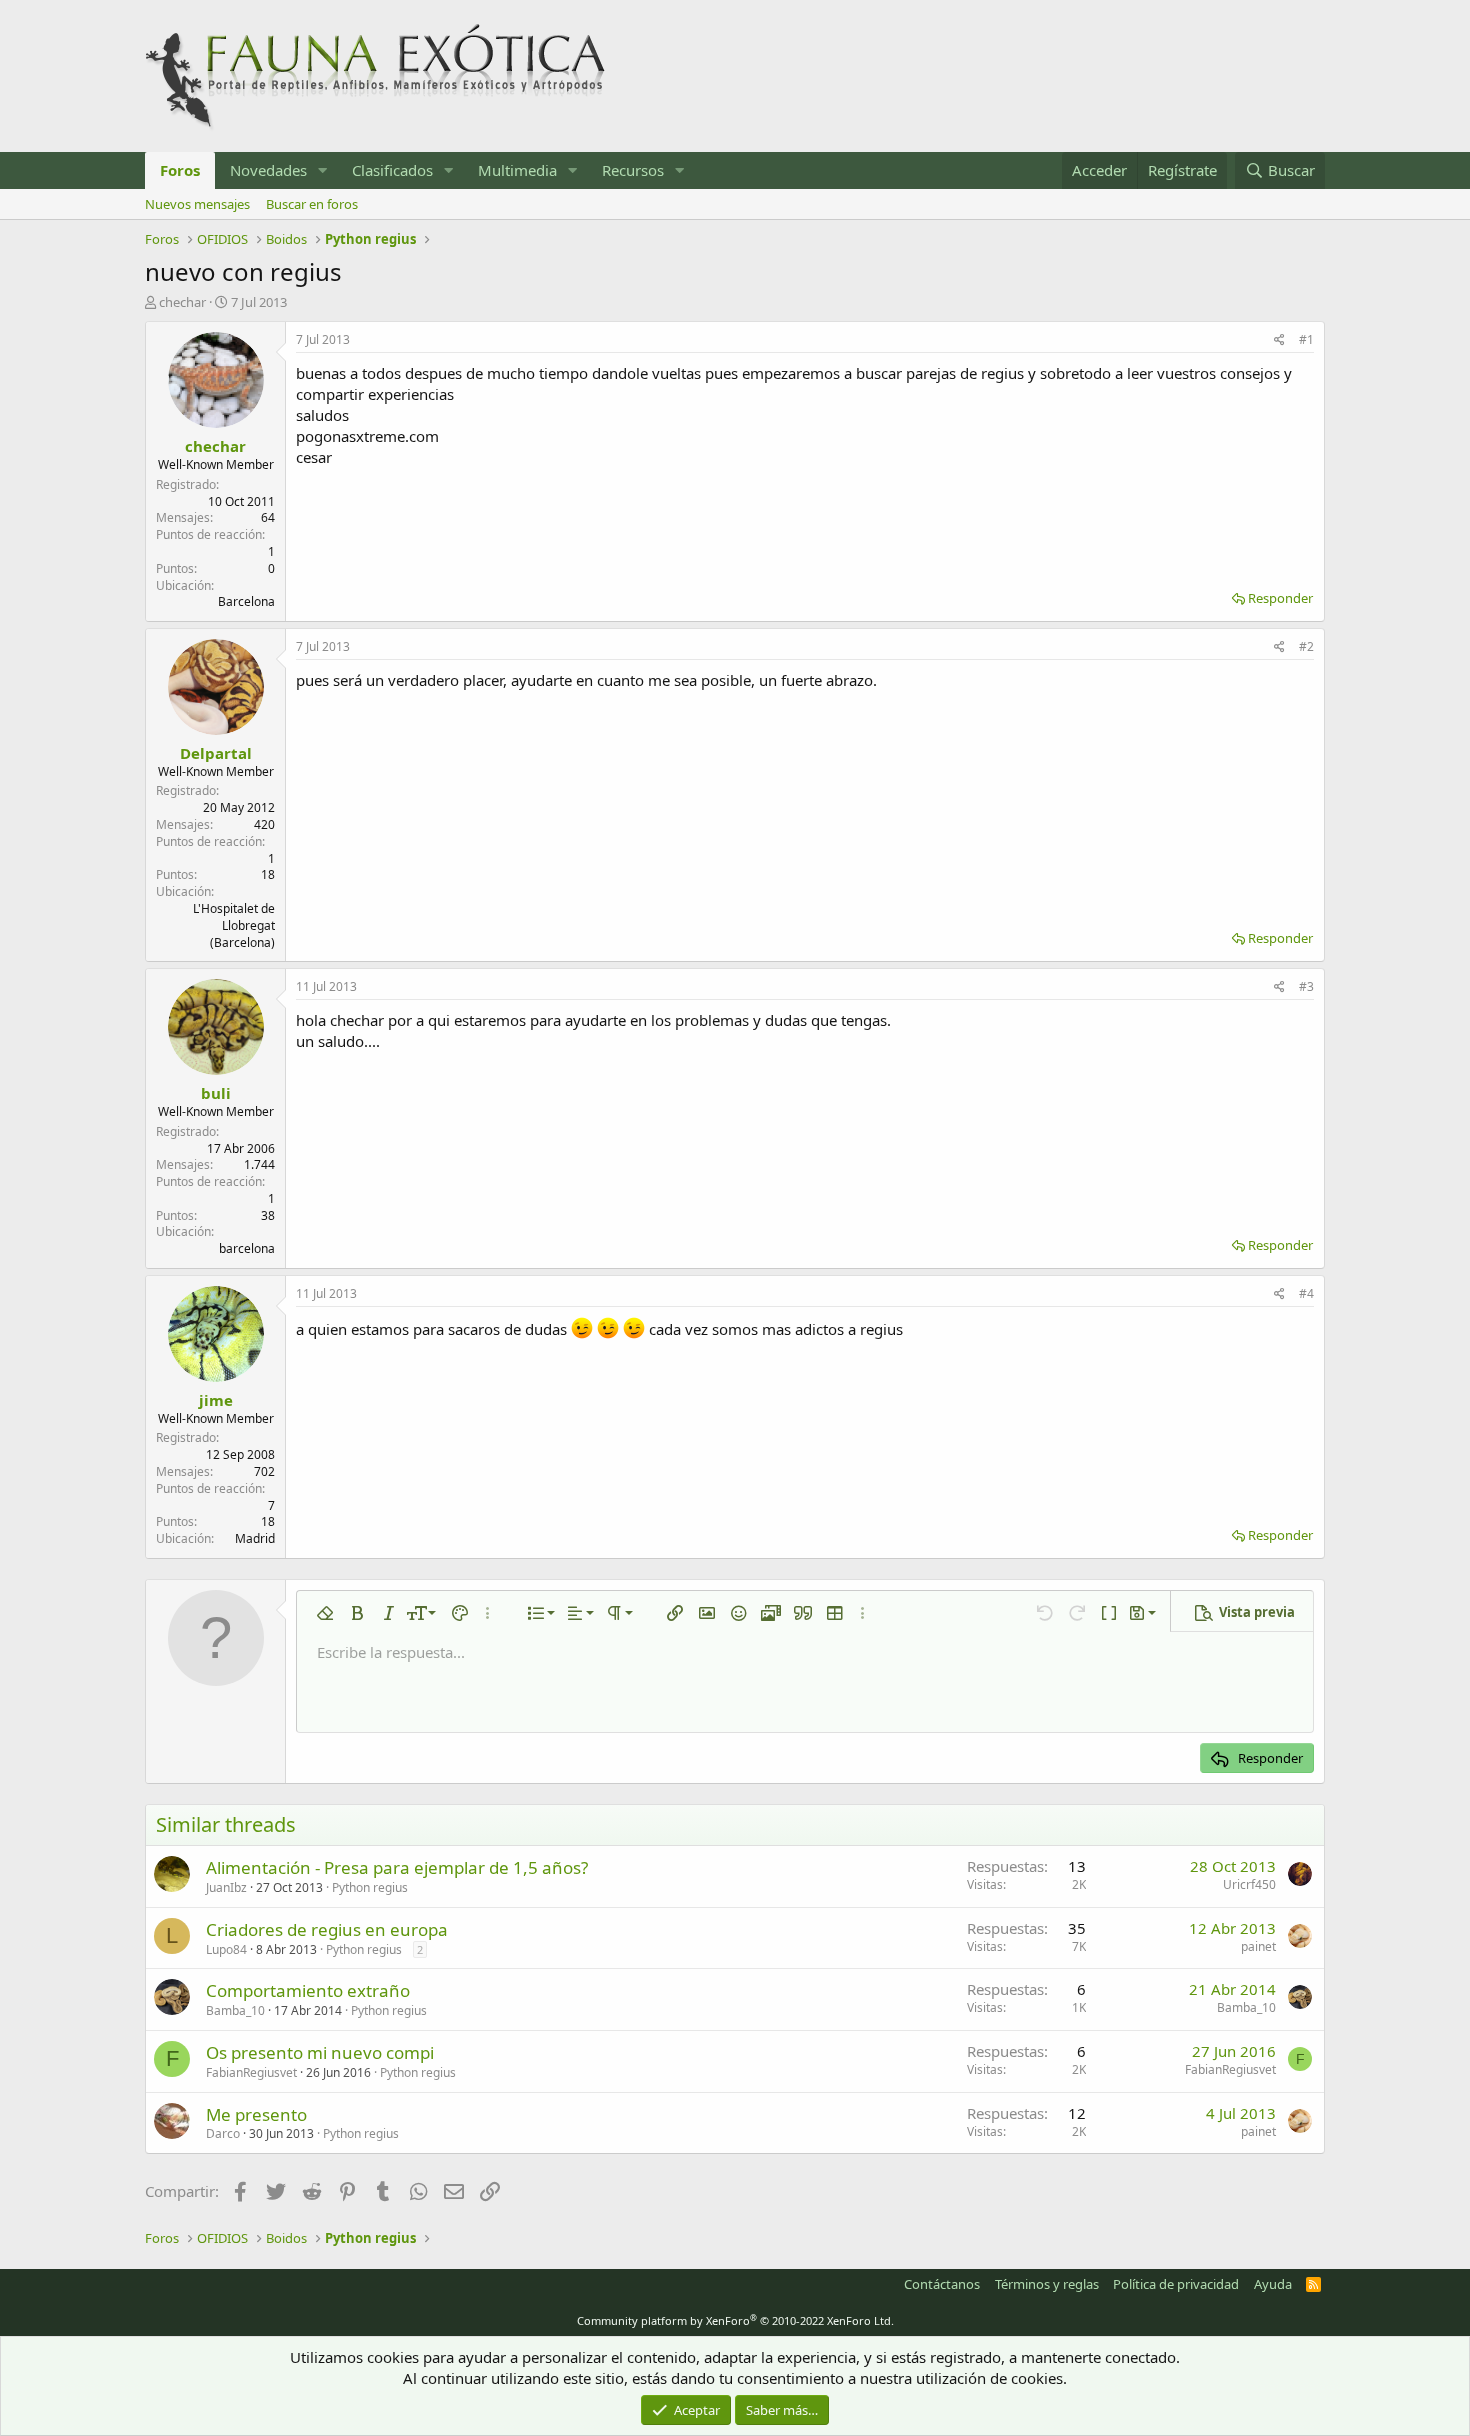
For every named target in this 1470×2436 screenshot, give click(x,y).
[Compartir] (1279, 340)
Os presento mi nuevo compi (320, 2052)
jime (216, 1400)
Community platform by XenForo (735, 2320)
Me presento (256, 2114)
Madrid (255, 1538)
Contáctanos (942, 2284)
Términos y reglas (1047, 2284)
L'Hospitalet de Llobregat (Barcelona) (234, 925)
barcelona (247, 1248)
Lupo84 (226, 1949)
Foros (180, 170)
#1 (1306, 339)
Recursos (633, 170)
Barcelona (246, 601)
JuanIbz (226, 1887)
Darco (223, 2133)
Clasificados (392, 170)
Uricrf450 (1249, 1884)
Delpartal (216, 753)
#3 (1306, 986)
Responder (1280, 598)
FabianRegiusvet (251, 2072)
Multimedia (517, 170)
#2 (1306, 646)
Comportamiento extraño (308, 1990)
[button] (323, 170)
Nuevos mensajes (197, 204)
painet (1258, 1946)
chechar (182, 302)
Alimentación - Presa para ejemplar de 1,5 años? (397, 1867)
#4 (1306, 1293)
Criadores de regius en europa (327, 1929)
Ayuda (1273, 2284)
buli (216, 1093)
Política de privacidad (1176, 2284)
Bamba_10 (235, 2010)
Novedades (268, 170)
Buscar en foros (312, 204)
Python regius (370, 1887)
